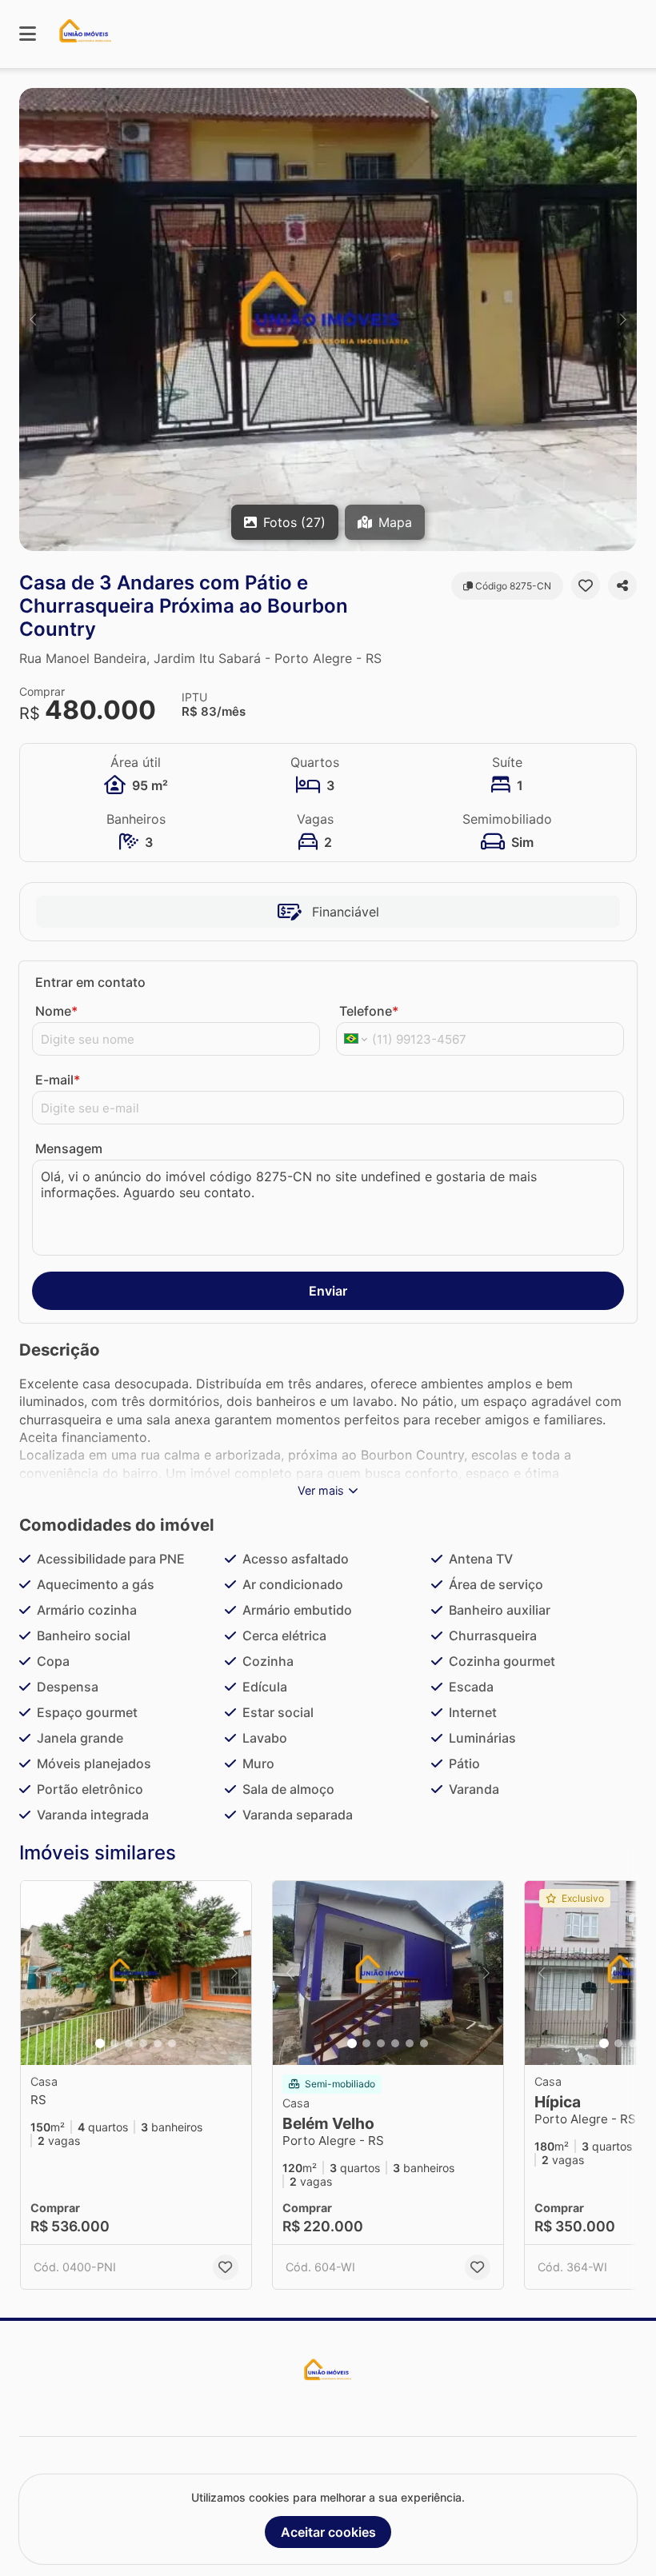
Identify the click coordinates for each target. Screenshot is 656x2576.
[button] (328, 320)
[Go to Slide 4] (143, 2043)
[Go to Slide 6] (172, 2043)
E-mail (58, 1080)
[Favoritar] (586, 585)
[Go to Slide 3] (129, 2043)
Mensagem (69, 1148)
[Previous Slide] (33, 320)
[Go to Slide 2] (114, 2043)
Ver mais (321, 1490)
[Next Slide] (623, 320)
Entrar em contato (90, 982)
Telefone (369, 1011)
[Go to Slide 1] (100, 2043)
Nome (56, 1011)
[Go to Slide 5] (158, 2043)
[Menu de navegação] (28, 34)
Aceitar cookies (328, 2532)
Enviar (328, 1291)
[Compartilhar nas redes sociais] (622, 585)
